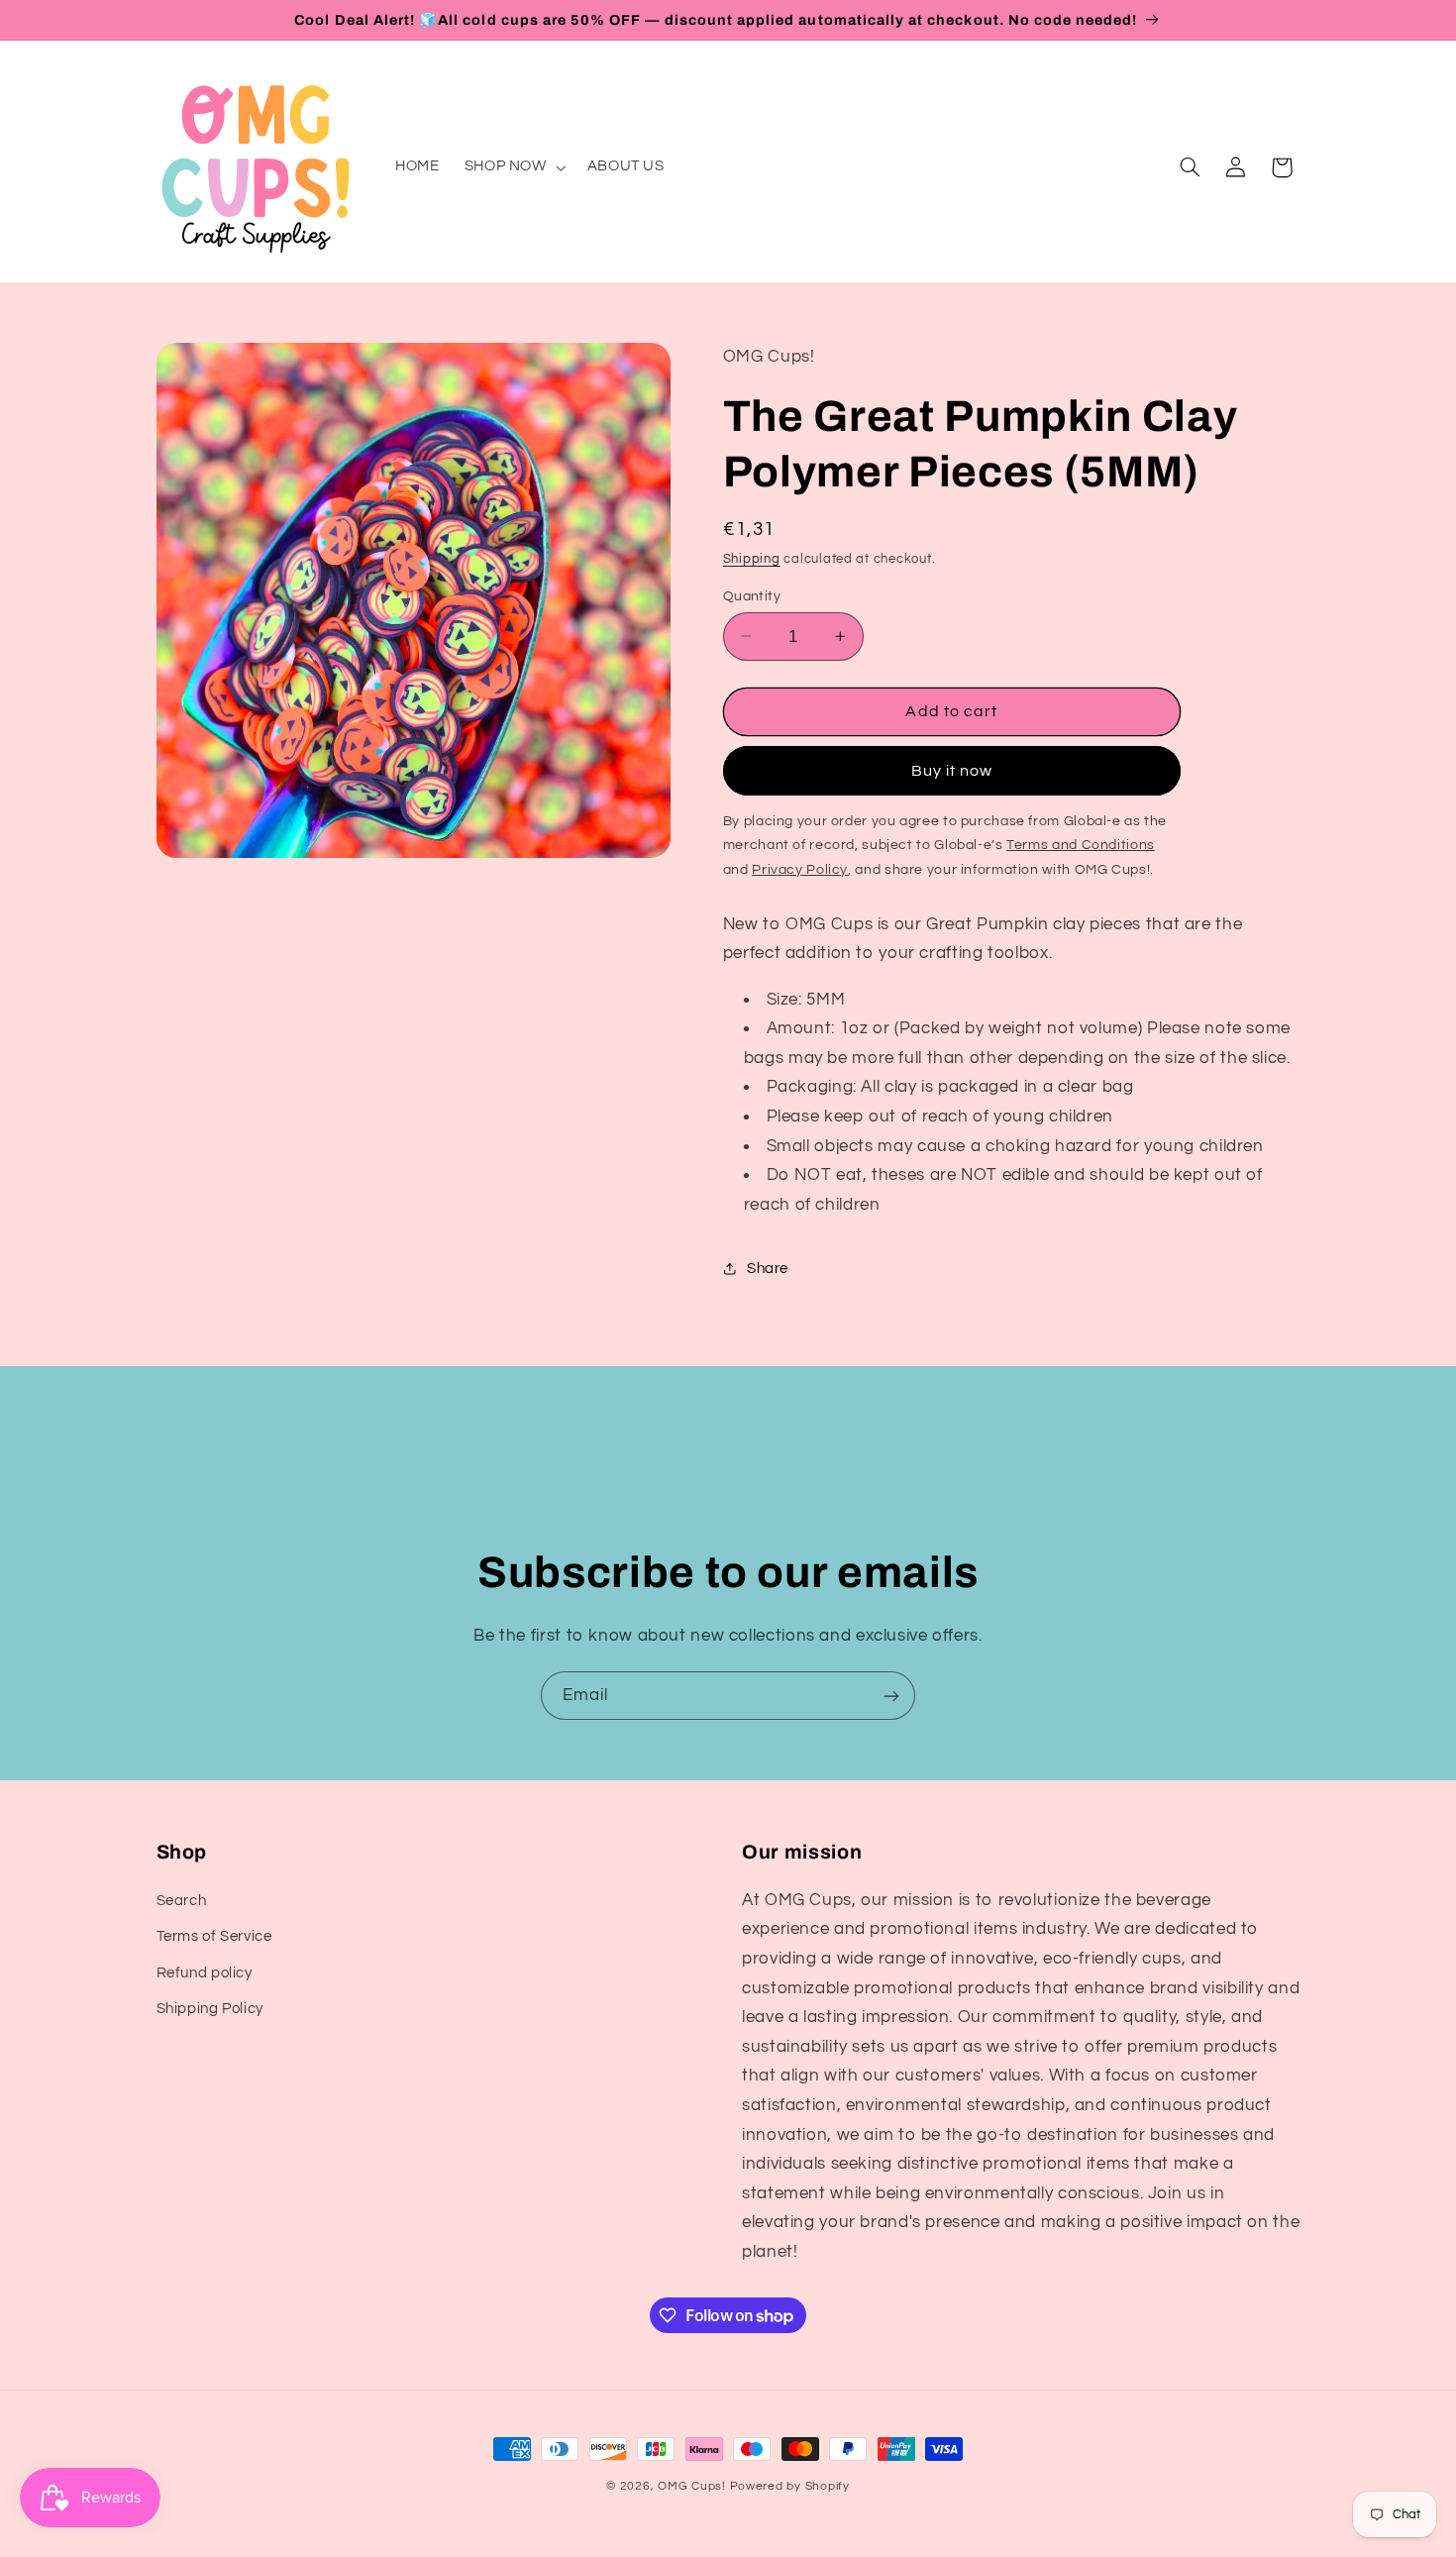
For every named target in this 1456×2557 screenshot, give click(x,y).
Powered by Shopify (790, 2486)
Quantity (752, 595)
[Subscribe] (891, 1696)
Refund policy (205, 1972)
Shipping (752, 558)
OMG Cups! (692, 2486)
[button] (513, 167)
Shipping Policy (210, 2008)
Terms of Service (214, 1936)
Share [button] (768, 1268)
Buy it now (952, 771)
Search (182, 1900)
